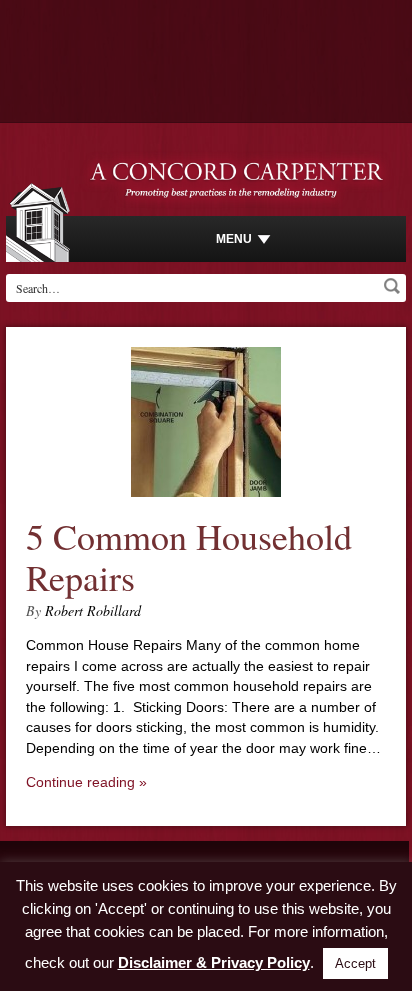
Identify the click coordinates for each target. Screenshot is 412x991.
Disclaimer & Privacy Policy (214, 962)
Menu (234, 239)
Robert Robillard (93, 610)
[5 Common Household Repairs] (206, 492)
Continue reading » (86, 782)
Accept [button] (355, 963)
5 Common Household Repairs (189, 556)
